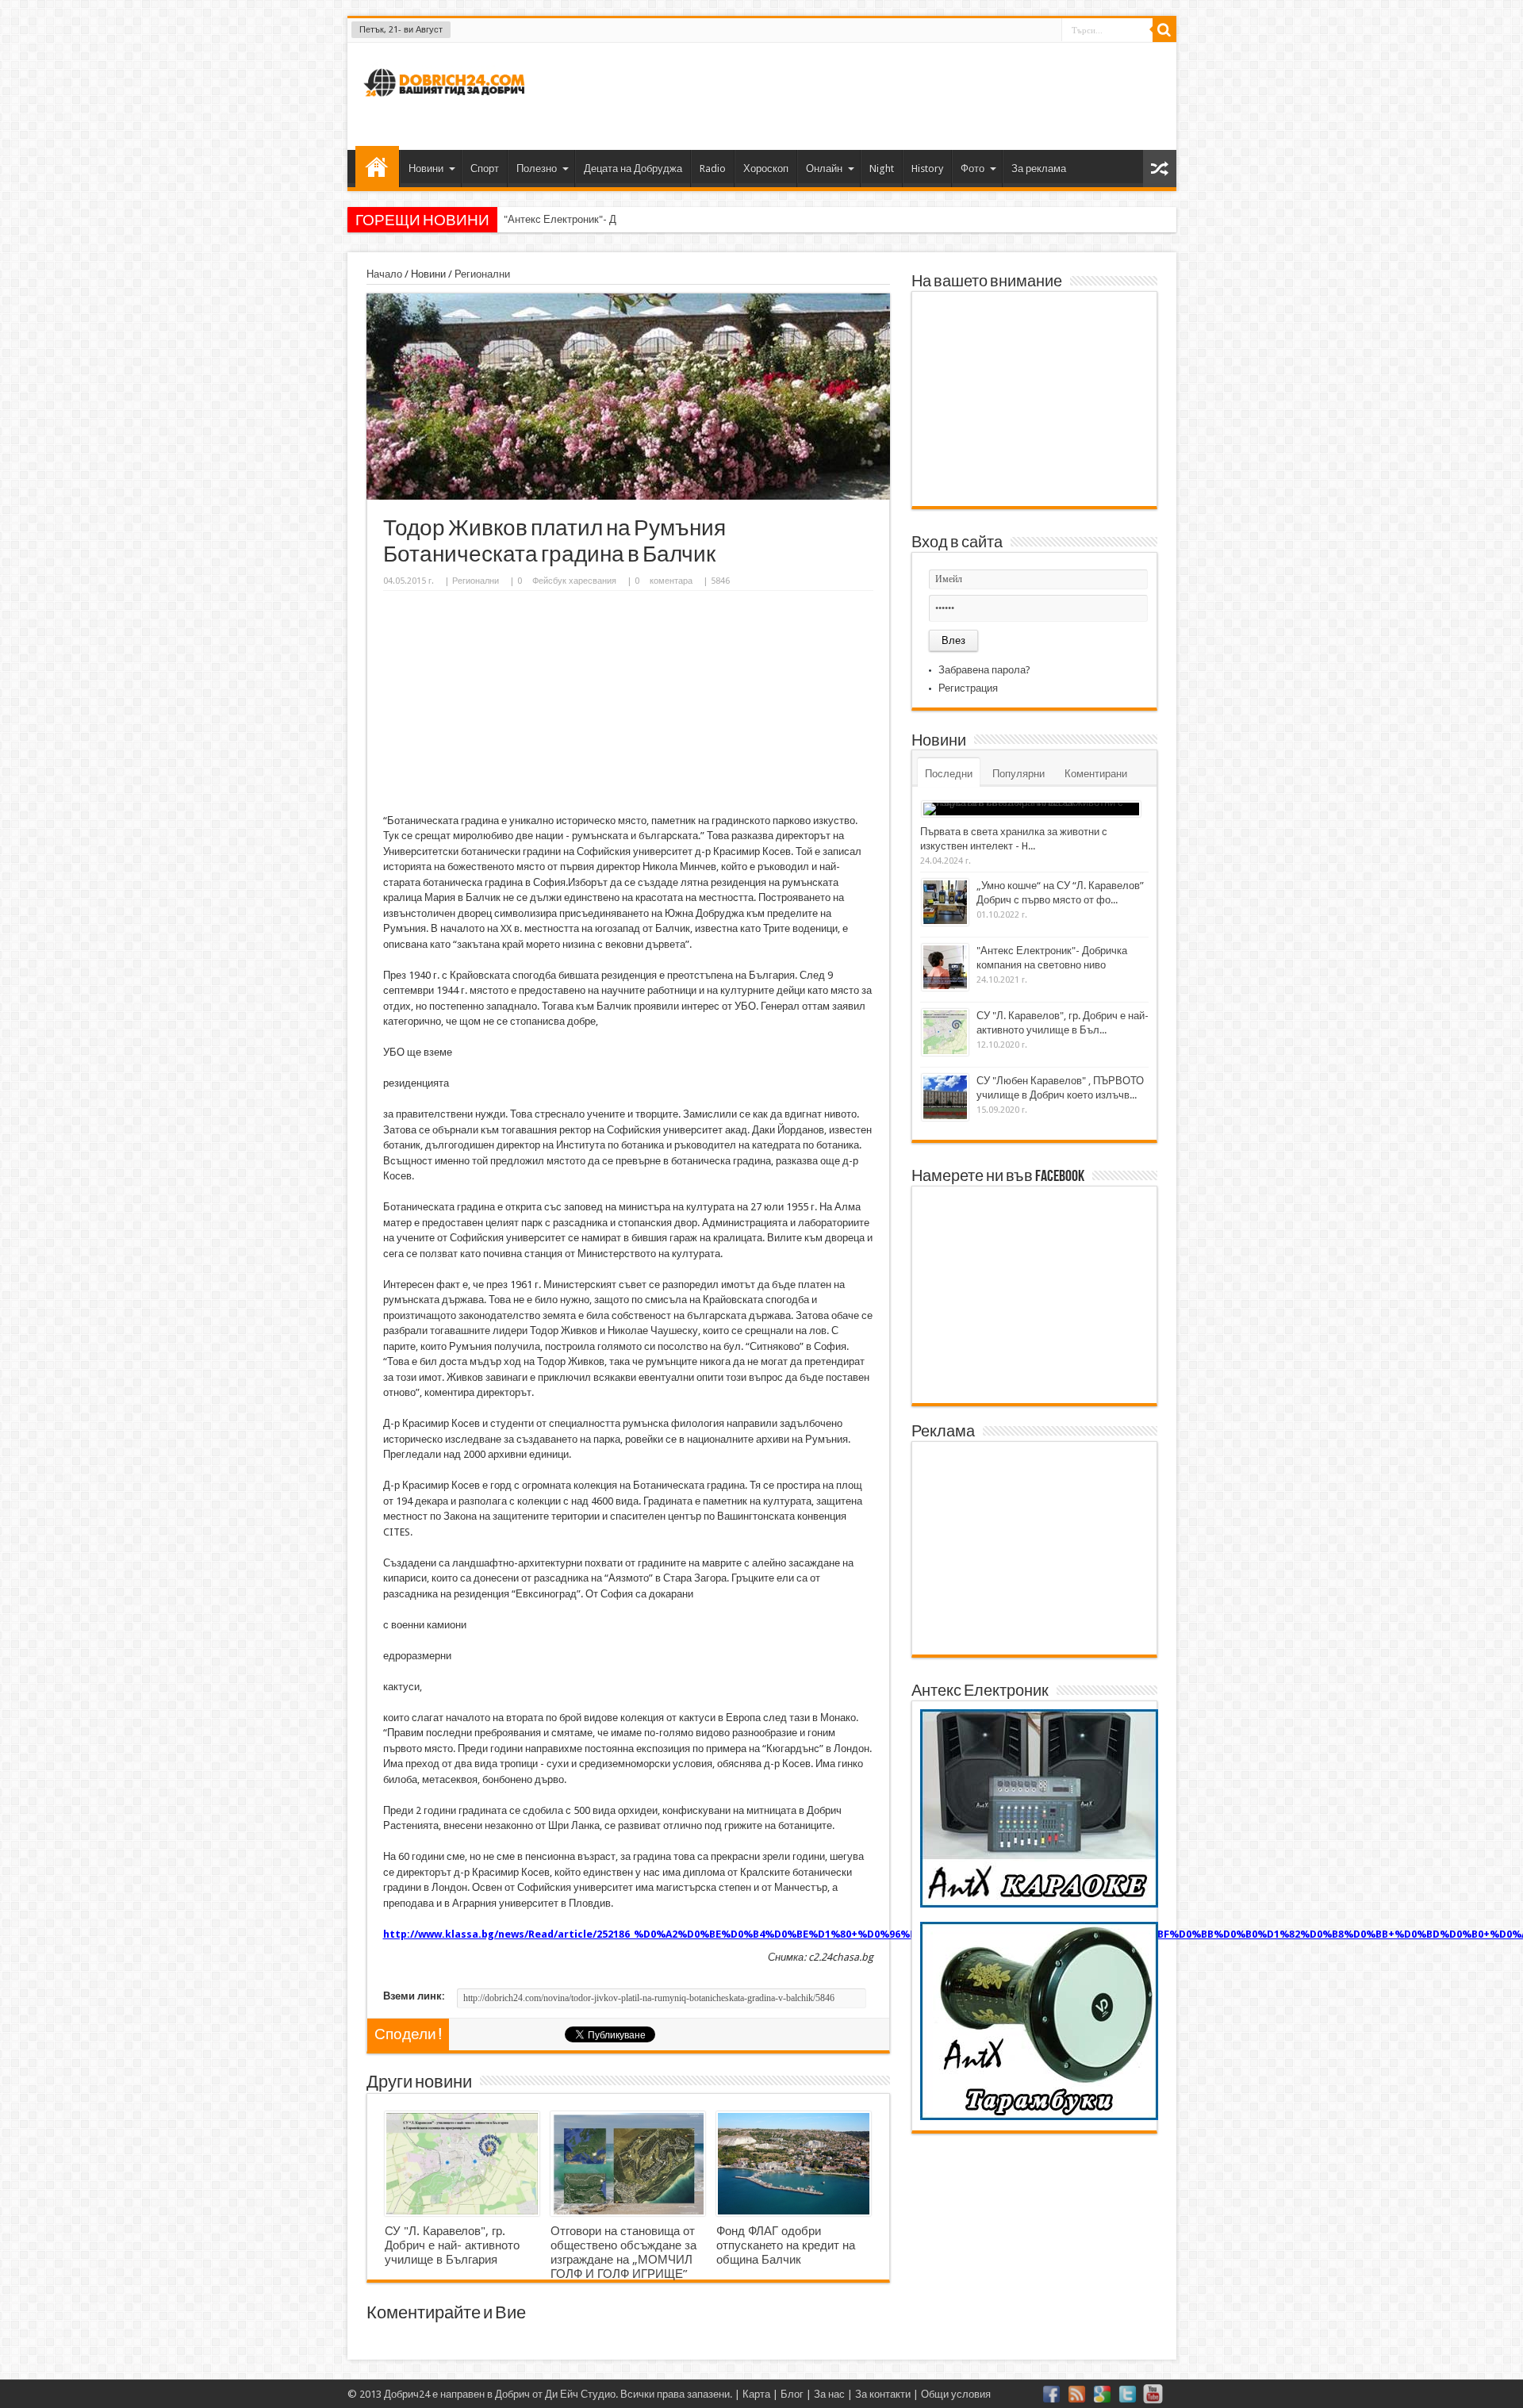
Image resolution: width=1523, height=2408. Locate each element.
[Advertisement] (876, 94)
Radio (713, 169)
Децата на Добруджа (633, 169)
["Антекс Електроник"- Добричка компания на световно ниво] (945, 967)
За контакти (883, 2394)
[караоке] (1039, 1904)
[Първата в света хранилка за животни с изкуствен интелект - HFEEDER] (1031, 809)
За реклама (1039, 169)
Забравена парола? (984, 670)
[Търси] (1164, 30)
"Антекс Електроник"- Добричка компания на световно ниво (645, 219)
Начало (377, 167)
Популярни (1019, 774)
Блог (792, 2394)
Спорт (485, 169)
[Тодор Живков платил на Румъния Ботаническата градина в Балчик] (628, 496)
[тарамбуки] (1039, 2117)
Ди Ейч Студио (580, 2394)
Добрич (512, 2394)
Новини (426, 169)
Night (882, 169)
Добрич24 (407, 2394)
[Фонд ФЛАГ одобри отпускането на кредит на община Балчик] (794, 2164)
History (927, 169)
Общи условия (956, 2394)
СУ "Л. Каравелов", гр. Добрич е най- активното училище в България (452, 2245)
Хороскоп (766, 169)
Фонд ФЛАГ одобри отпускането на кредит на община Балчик (786, 2245)
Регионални (482, 274)
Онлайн (824, 169)
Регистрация (968, 688)
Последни (949, 774)
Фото (972, 169)
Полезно (537, 169)
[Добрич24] (447, 104)
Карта (756, 2394)
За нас (829, 2394)
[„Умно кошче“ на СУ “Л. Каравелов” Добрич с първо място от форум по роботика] (945, 902)
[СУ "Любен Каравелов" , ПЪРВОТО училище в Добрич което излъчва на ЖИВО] (945, 1097)
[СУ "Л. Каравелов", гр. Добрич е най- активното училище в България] (462, 2164)
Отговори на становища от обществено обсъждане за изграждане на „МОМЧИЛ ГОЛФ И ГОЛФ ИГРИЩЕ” (623, 2253)
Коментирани (1096, 774)
